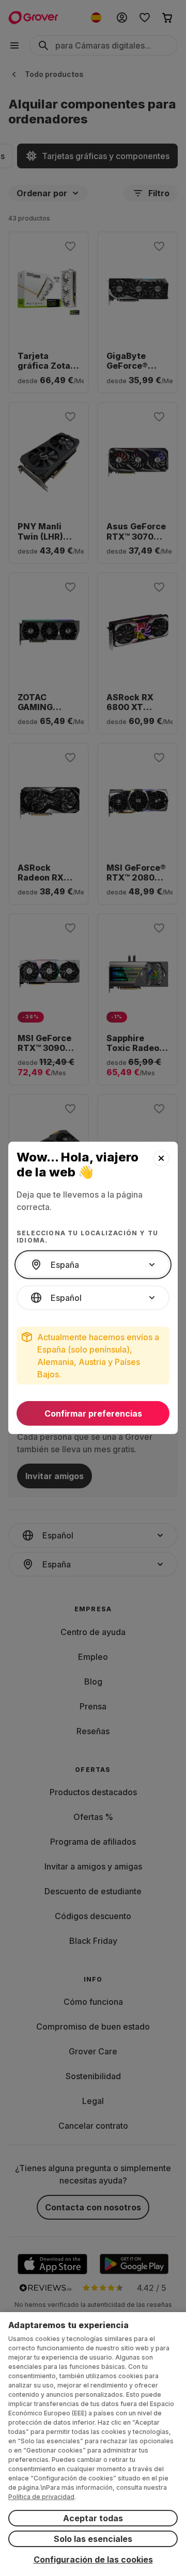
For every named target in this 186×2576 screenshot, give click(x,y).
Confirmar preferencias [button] (93, 1413)
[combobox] (93, 1265)
